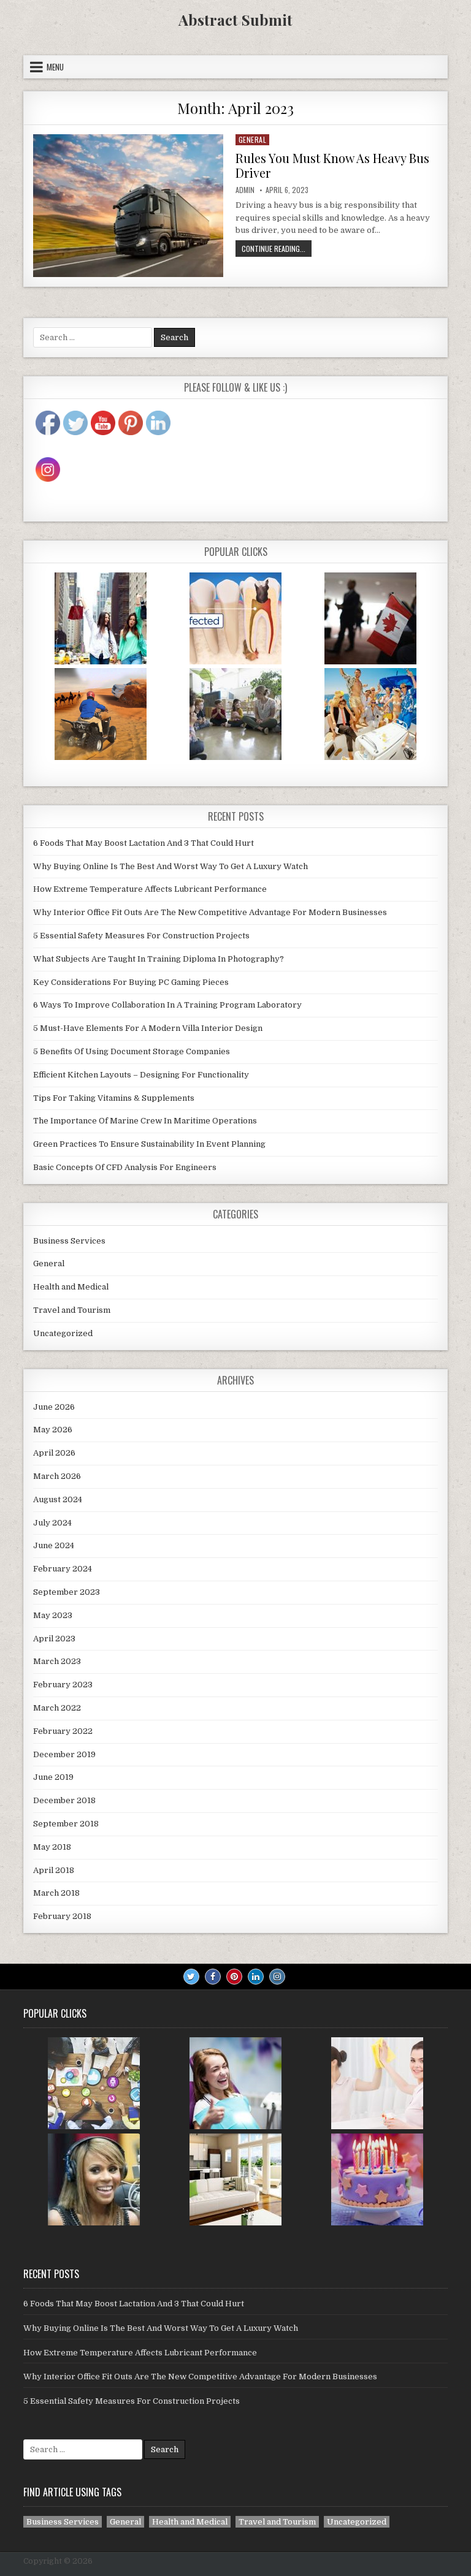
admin (245, 190)
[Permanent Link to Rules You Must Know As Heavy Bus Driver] (128, 206)
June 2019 (53, 1777)
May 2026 (53, 1430)
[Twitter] (191, 1977)
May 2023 (53, 1615)
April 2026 (54, 1453)
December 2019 (64, 1754)
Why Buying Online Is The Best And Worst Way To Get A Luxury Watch (170, 866)
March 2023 (57, 1661)
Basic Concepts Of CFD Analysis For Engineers (125, 1167)
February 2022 (63, 1731)
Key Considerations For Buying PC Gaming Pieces (131, 982)
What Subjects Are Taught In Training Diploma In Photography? (159, 959)
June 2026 (54, 1407)
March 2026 (57, 1476)
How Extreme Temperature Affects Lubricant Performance (150, 889)
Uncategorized (63, 1333)
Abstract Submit (235, 20)
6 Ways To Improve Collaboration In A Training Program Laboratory (167, 1005)
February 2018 (62, 1916)
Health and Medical (71, 1287)
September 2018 (66, 1824)
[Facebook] (213, 1977)
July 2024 (52, 1523)
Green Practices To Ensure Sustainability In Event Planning (149, 1144)
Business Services (69, 1241)
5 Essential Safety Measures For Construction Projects (141, 936)
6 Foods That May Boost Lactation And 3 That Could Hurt (144, 843)
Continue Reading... (277, 250)
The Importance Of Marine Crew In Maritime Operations (145, 1121)
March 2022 (57, 1708)
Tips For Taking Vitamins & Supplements (114, 1098)
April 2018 (54, 1870)
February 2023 (63, 1685)
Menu (55, 67)
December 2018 (64, 1800)
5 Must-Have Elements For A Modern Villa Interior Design (148, 1028)
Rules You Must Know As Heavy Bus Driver (332, 165)
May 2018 (52, 1847)
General (253, 139)
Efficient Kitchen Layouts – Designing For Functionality (141, 1075)
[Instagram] (277, 1977)
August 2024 (58, 1499)
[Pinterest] (234, 1977)
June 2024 (54, 1545)
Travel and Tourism (72, 1310)
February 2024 (63, 1569)
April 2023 (54, 1639)
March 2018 (56, 1893)
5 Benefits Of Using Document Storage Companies (132, 1051)
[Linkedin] (256, 1977)
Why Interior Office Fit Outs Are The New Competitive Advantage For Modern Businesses (210, 912)
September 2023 (67, 1592)
